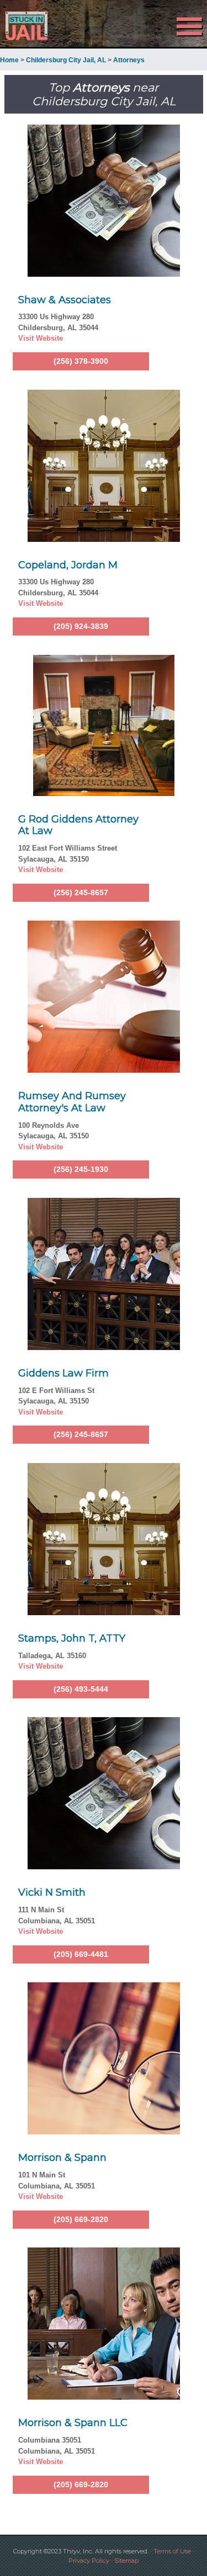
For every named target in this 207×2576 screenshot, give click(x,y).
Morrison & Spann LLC (73, 2423)
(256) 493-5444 (81, 1689)
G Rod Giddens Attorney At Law (78, 825)
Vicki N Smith (52, 1892)
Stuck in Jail (31, 26)
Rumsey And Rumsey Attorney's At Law (72, 1102)
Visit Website (41, 338)
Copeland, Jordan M (68, 565)
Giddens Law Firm (63, 1373)
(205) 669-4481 (81, 1954)
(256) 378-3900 (81, 361)
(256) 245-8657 (81, 892)
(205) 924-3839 (81, 626)
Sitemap (126, 2561)
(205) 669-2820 (81, 2219)
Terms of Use (172, 2551)
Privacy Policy (89, 2561)
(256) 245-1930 (81, 1169)
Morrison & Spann (62, 2158)
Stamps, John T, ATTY (72, 1638)
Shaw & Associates (65, 300)
